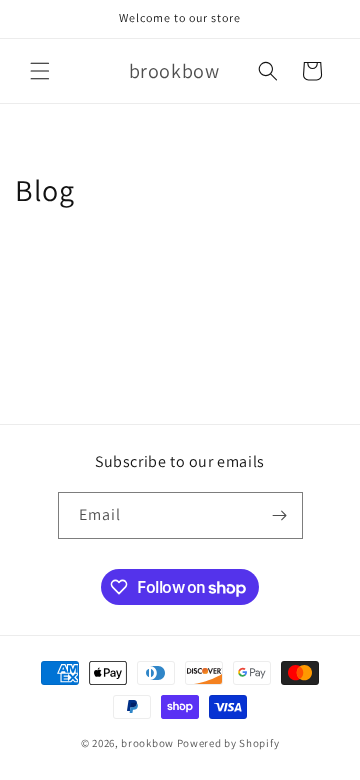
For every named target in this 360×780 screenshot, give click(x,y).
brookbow (147, 743)
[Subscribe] (280, 515)
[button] (40, 71)
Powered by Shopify (228, 743)
